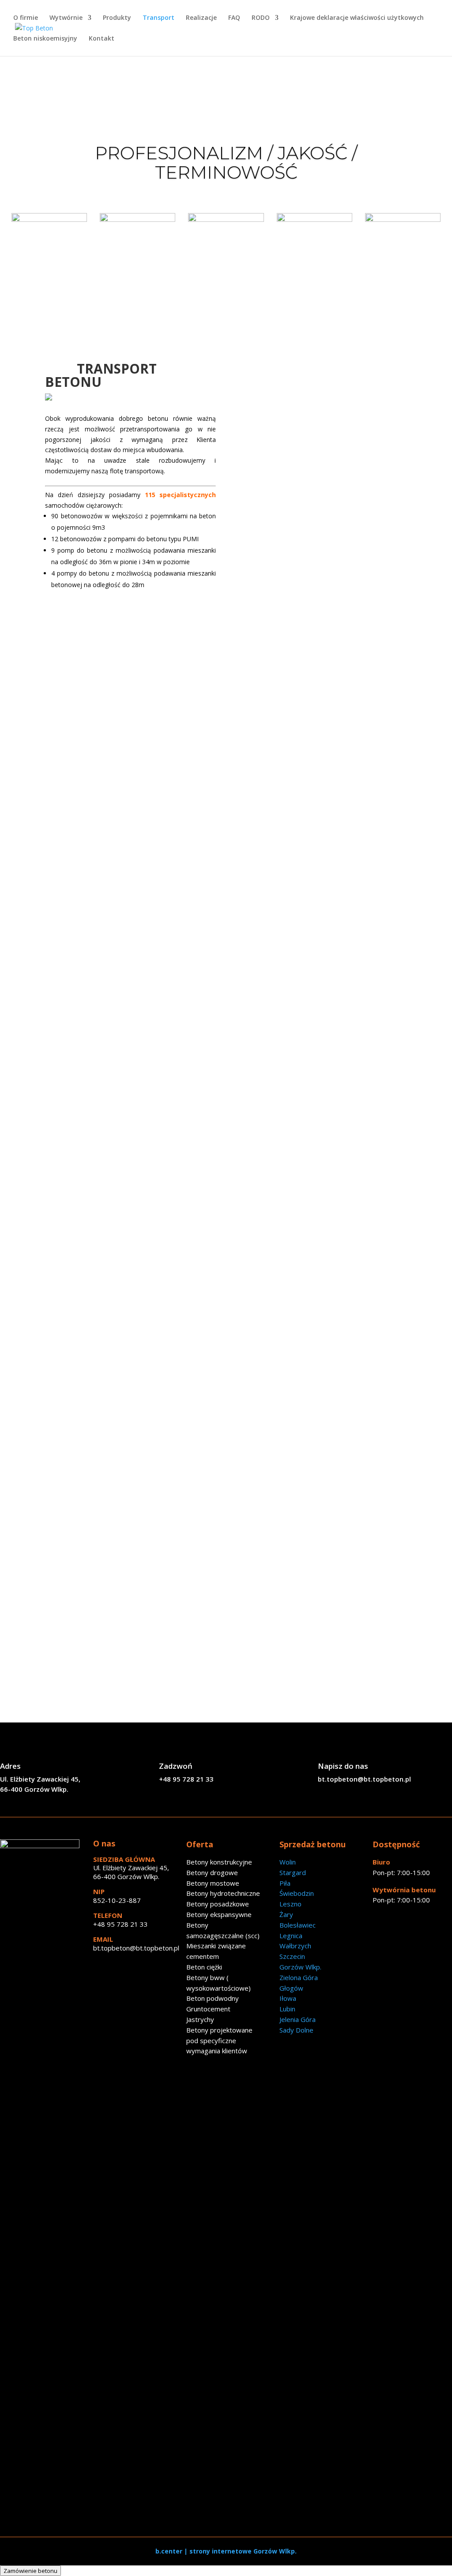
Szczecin (292, 1956)
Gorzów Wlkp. (300, 1967)
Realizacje (201, 18)
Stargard (293, 1872)
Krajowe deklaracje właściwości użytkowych (357, 18)
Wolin (288, 1862)
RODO (261, 18)
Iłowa (288, 1998)
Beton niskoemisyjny (45, 39)
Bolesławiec (298, 1925)
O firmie (26, 18)
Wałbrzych (295, 1946)
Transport (158, 18)
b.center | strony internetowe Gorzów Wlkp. (226, 2551)
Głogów (291, 1988)
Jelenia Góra (298, 2019)
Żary (286, 1914)
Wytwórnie (66, 18)
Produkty (117, 18)
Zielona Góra (299, 1977)
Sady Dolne (296, 2030)
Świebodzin (297, 1893)
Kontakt (102, 39)
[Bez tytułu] (40, 1846)
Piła (285, 1883)
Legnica (291, 1936)
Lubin (287, 2009)
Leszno (290, 1904)
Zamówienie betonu (30, 2571)
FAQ (234, 18)
